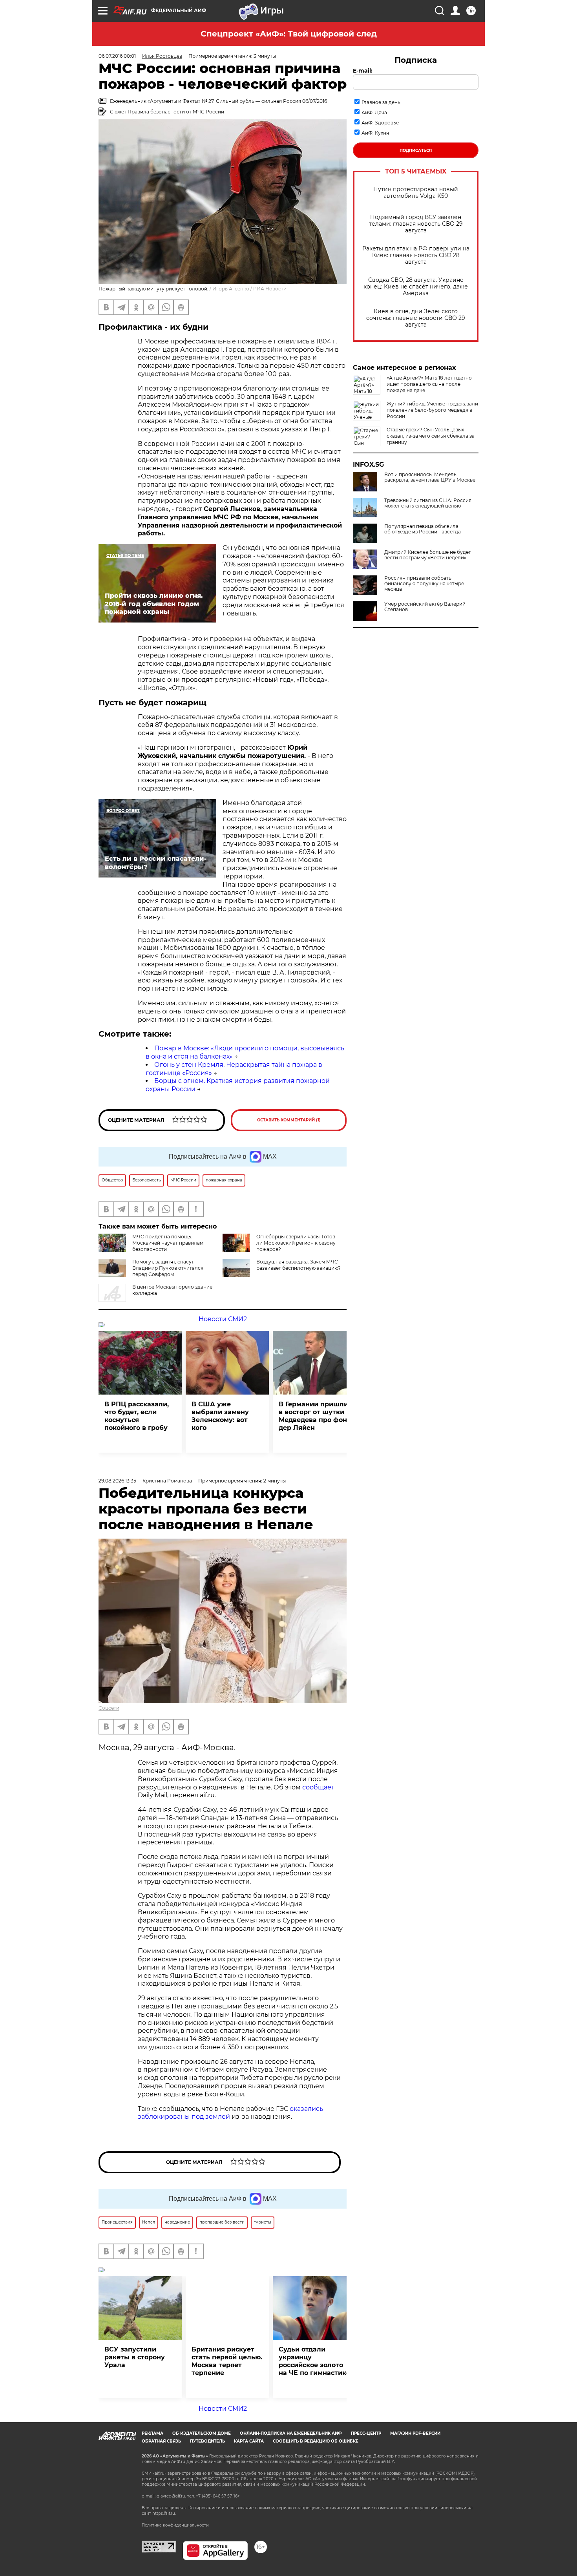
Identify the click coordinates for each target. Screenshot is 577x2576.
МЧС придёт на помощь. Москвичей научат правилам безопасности (168, 1243)
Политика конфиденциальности (175, 2525)
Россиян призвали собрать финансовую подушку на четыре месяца (424, 584)
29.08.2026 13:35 (117, 1481)
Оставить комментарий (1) (289, 1120)
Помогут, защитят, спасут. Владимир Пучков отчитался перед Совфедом (168, 1268)
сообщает (318, 1787)
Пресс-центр (366, 2433)
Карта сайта (249, 2441)
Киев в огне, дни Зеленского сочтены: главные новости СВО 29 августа (416, 318)
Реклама (152, 2433)
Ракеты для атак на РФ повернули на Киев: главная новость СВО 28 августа (416, 255)
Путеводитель (207, 2441)
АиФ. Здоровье (380, 123)
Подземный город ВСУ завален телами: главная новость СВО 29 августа (416, 224)
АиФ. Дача (374, 112)
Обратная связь (161, 2441)
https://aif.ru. (164, 2513)
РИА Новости (270, 289)
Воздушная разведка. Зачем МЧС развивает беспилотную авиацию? (299, 1265)
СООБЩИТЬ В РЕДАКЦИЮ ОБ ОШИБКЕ (316, 2441)
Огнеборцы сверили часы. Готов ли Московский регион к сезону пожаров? (296, 1243)
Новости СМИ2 (223, 1319)
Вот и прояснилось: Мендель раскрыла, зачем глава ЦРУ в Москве (430, 477)
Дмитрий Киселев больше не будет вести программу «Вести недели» (428, 555)
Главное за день (381, 102)
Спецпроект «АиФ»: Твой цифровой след (289, 34)
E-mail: (363, 71)
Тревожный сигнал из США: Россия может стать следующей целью (428, 503)
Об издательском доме (202, 2433)
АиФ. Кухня (375, 133)
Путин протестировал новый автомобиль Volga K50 (416, 193)
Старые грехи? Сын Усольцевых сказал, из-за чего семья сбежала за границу (431, 436)
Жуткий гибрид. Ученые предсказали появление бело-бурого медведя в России (432, 410)
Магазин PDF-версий (415, 2433)
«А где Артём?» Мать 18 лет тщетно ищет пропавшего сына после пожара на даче (429, 384)
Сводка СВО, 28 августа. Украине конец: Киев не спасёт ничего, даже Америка (416, 287)
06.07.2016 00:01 (117, 56)
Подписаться (416, 151)
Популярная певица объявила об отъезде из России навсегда (423, 529)
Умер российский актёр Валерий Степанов (425, 607)
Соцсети (109, 1708)
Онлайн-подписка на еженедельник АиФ (291, 2433)
